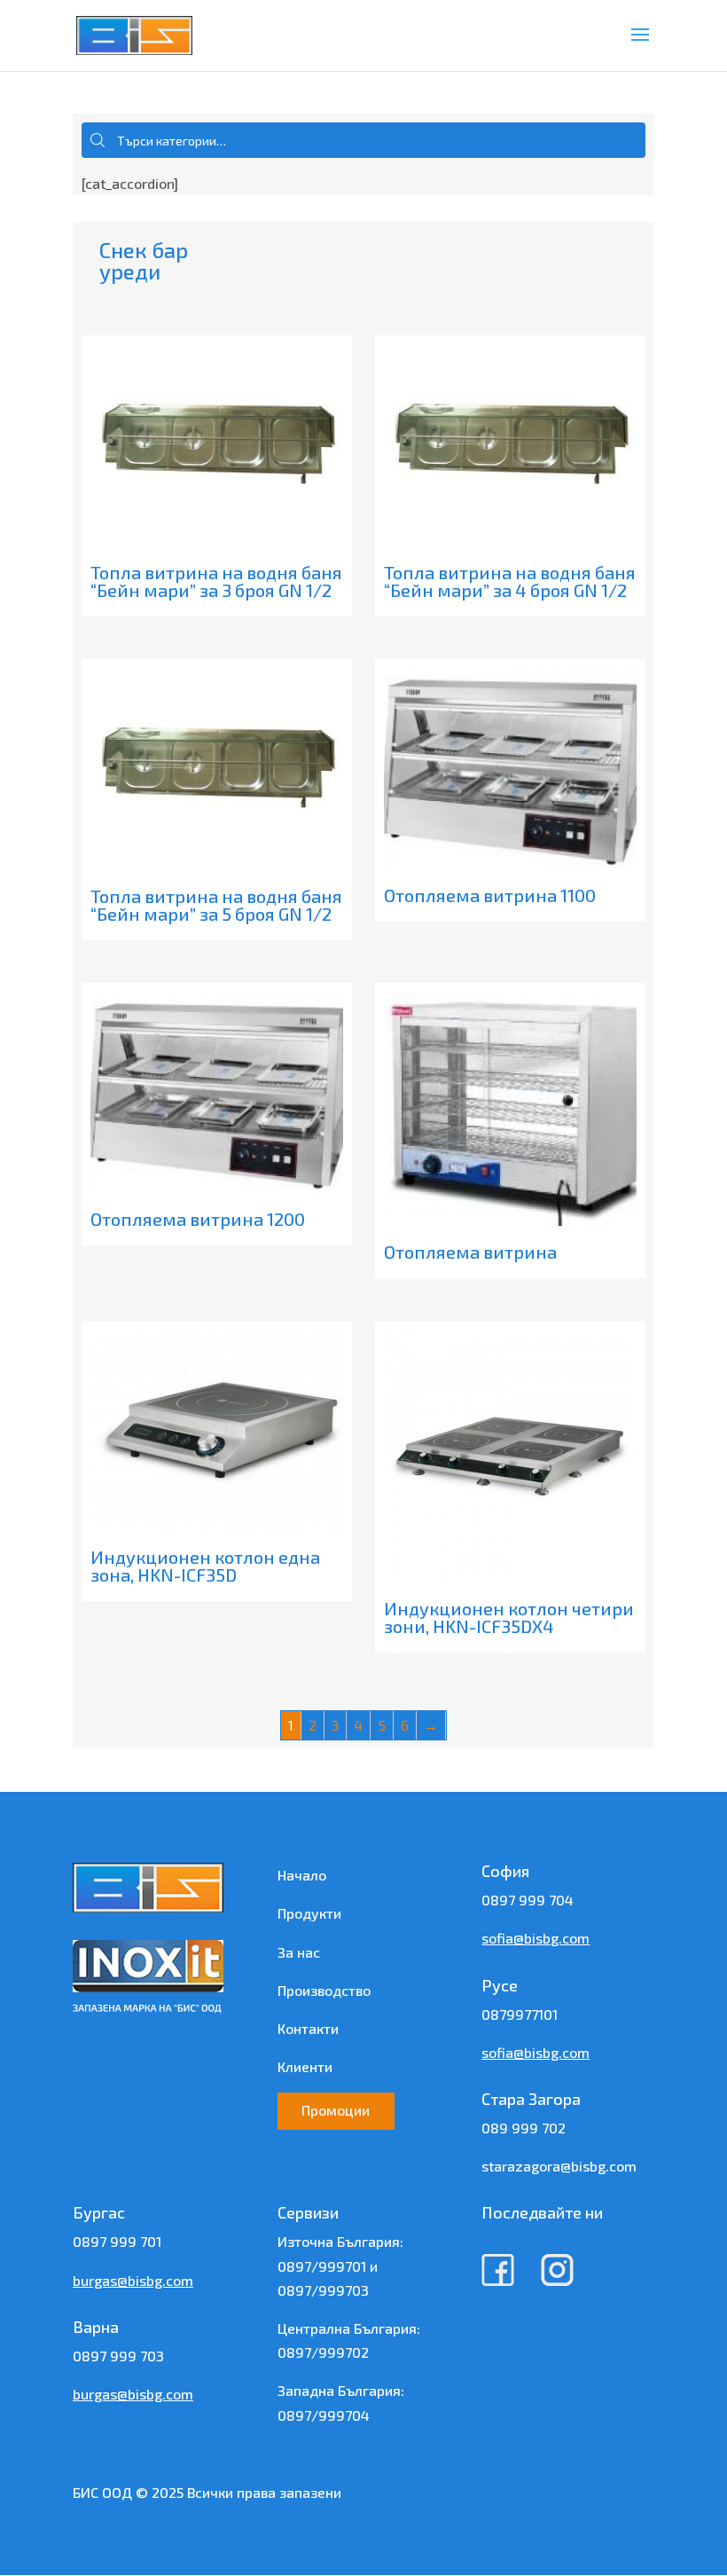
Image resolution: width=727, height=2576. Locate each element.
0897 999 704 (528, 1900)
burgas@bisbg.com (133, 2280)
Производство (324, 1990)
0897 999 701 (117, 2241)
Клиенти (305, 2066)
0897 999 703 (118, 2356)
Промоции (336, 2110)
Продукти (309, 1913)
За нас (299, 1952)
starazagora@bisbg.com (559, 2166)
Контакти (308, 2028)
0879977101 (520, 2014)
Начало (302, 1875)
